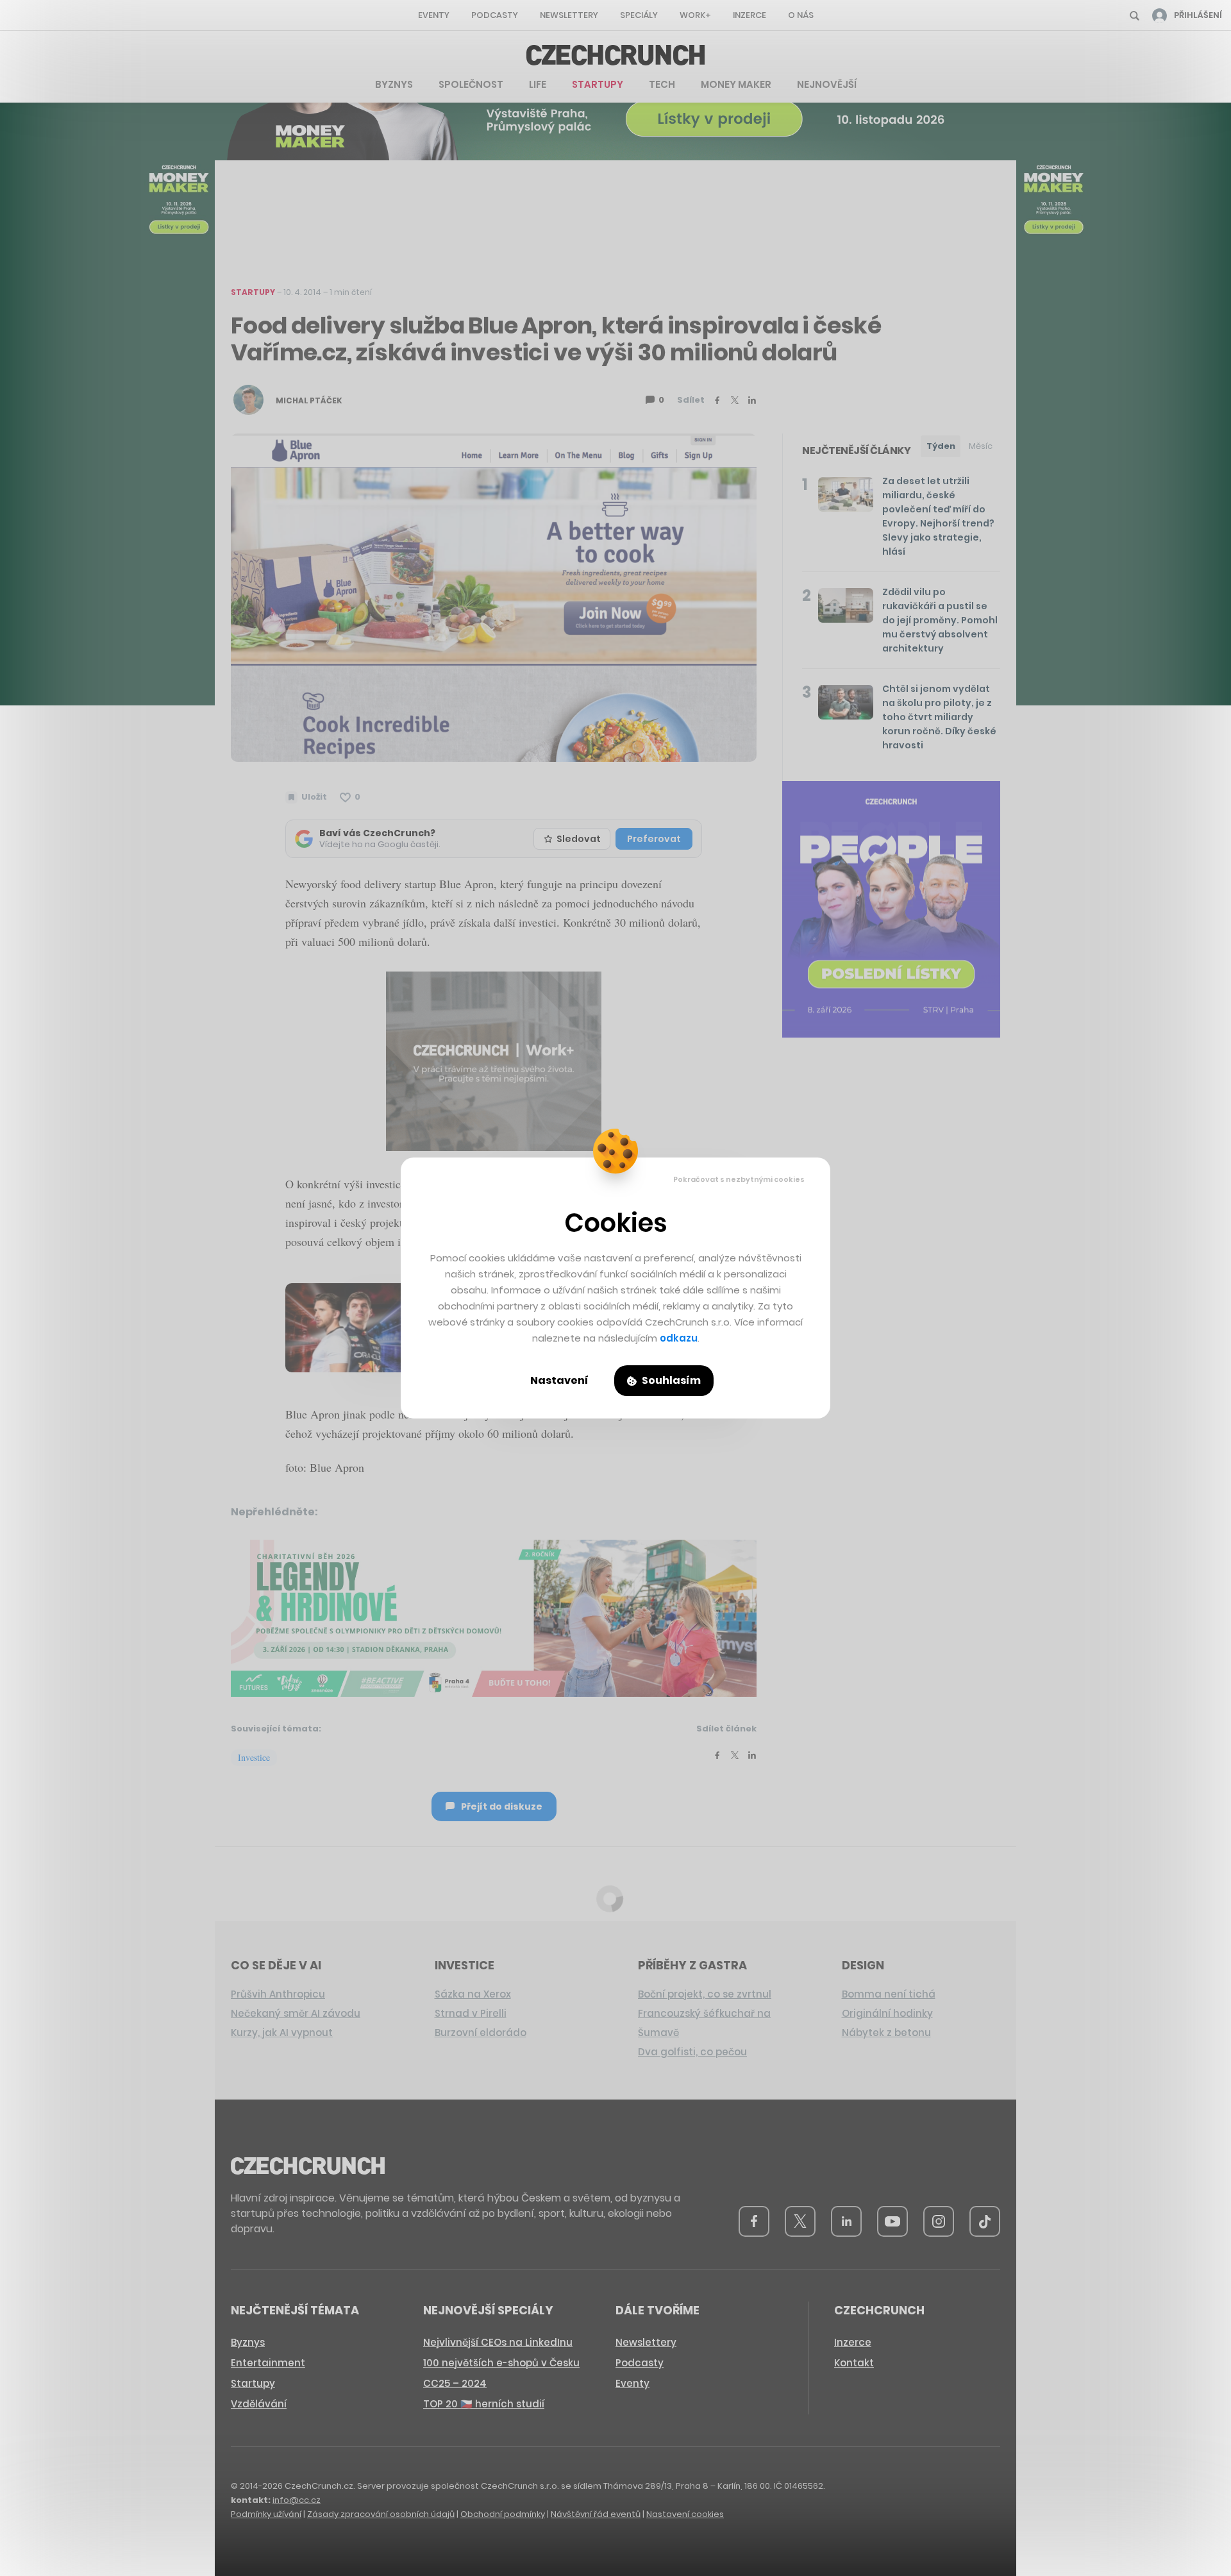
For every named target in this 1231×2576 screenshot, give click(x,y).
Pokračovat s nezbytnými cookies (739, 1179)
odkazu (679, 1338)
